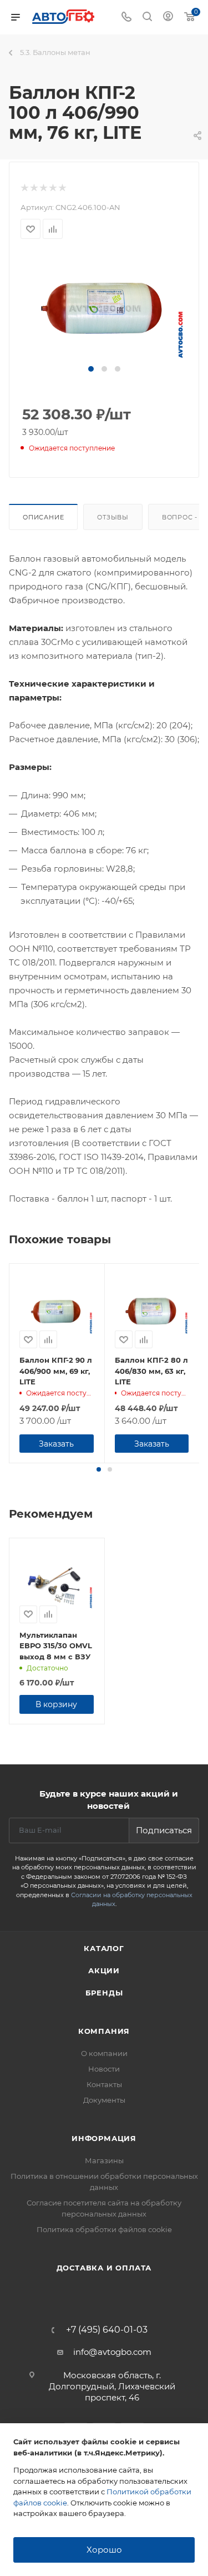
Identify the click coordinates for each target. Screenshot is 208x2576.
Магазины (104, 2160)
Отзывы (113, 517)
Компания (104, 2031)
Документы (104, 2100)
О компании (104, 2053)
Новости (104, 2069)
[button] (91, 369)
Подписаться (164, 1830)
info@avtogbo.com (112, 2352)
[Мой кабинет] (168, 17)
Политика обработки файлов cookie (104, 2229)
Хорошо (104, 2550)
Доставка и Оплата (104, 2268)
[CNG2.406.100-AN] (104, 307)
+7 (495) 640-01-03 (107, 2330)
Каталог (104, 1948)
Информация (104, 2138)
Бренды (104, 1993)
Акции (104, 1970)
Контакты (104, 2084)
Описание (43, 517)
